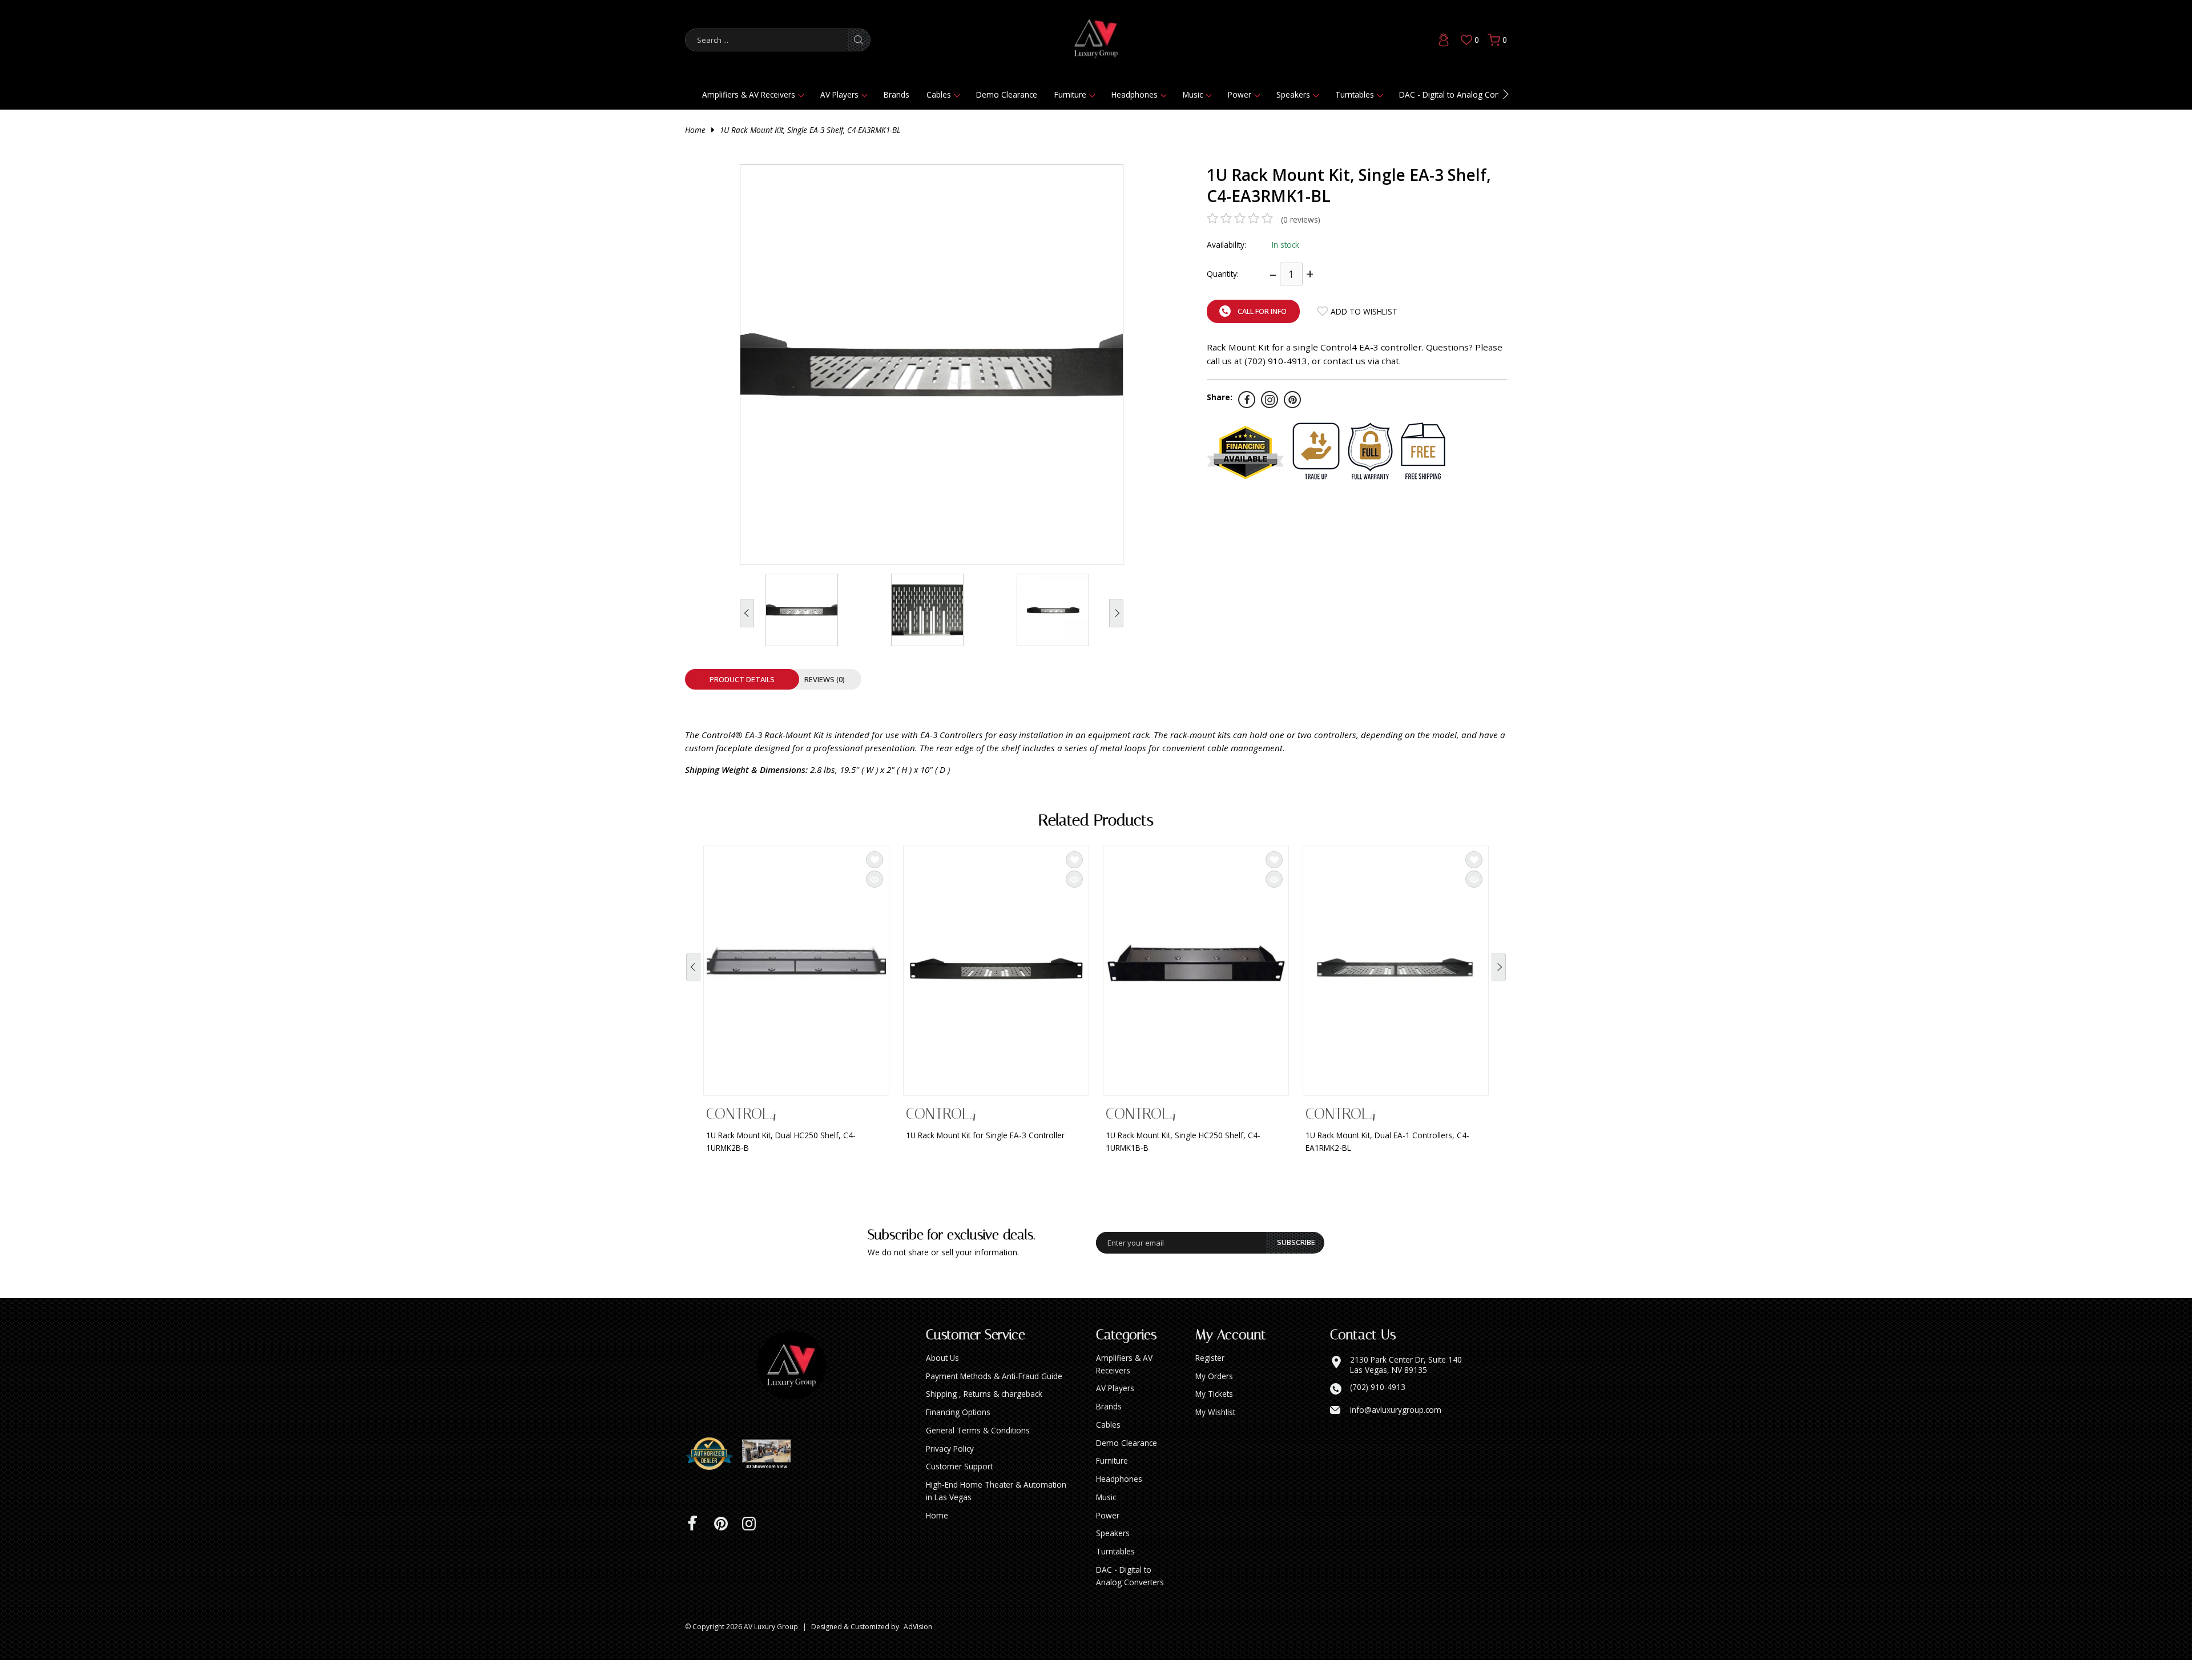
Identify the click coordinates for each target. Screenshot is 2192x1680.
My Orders (1214, 1396)
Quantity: (1223, 274)
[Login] (1444, 40)
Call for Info (1262, 311)
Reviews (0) (825, 679)
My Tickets (1214, 1414)
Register (1210, 1378)
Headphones (1135, 94)
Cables (939, 94)
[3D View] (771, 1474)
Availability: (1226, 245)
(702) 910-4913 (1378, 1407)
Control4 (741, 1114)
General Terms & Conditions (978, 1450)
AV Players (839, 94)
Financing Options (958, 1432)
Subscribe (1296, 1262)
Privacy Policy (950, 1469)
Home (695, 130)
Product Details (742, 679)
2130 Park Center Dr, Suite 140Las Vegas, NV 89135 (1406, 1385)
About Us (942, 1378)
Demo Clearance (1007, 94)
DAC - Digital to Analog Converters (1462, 94)
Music (1193, 94)
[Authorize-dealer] (714, 1474)
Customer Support (959, 1486)
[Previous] (693, 975)
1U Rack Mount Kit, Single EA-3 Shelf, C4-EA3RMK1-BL (810, 130)
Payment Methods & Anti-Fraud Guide (994, 1396)
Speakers (1293, 94)
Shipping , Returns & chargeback (984, 1414)
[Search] (859, 40)
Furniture (1070, 94)
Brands (896, 94)
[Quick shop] (875, 879)
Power (1240, 94)
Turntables (1355, 94)
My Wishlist (1215, 1432)
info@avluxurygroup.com (1396, 1430)
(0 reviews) (1301, 219)
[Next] (1499, 975)
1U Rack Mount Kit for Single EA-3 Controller (985, 1135)
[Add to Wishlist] (875, 860)
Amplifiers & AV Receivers (749, 94)
